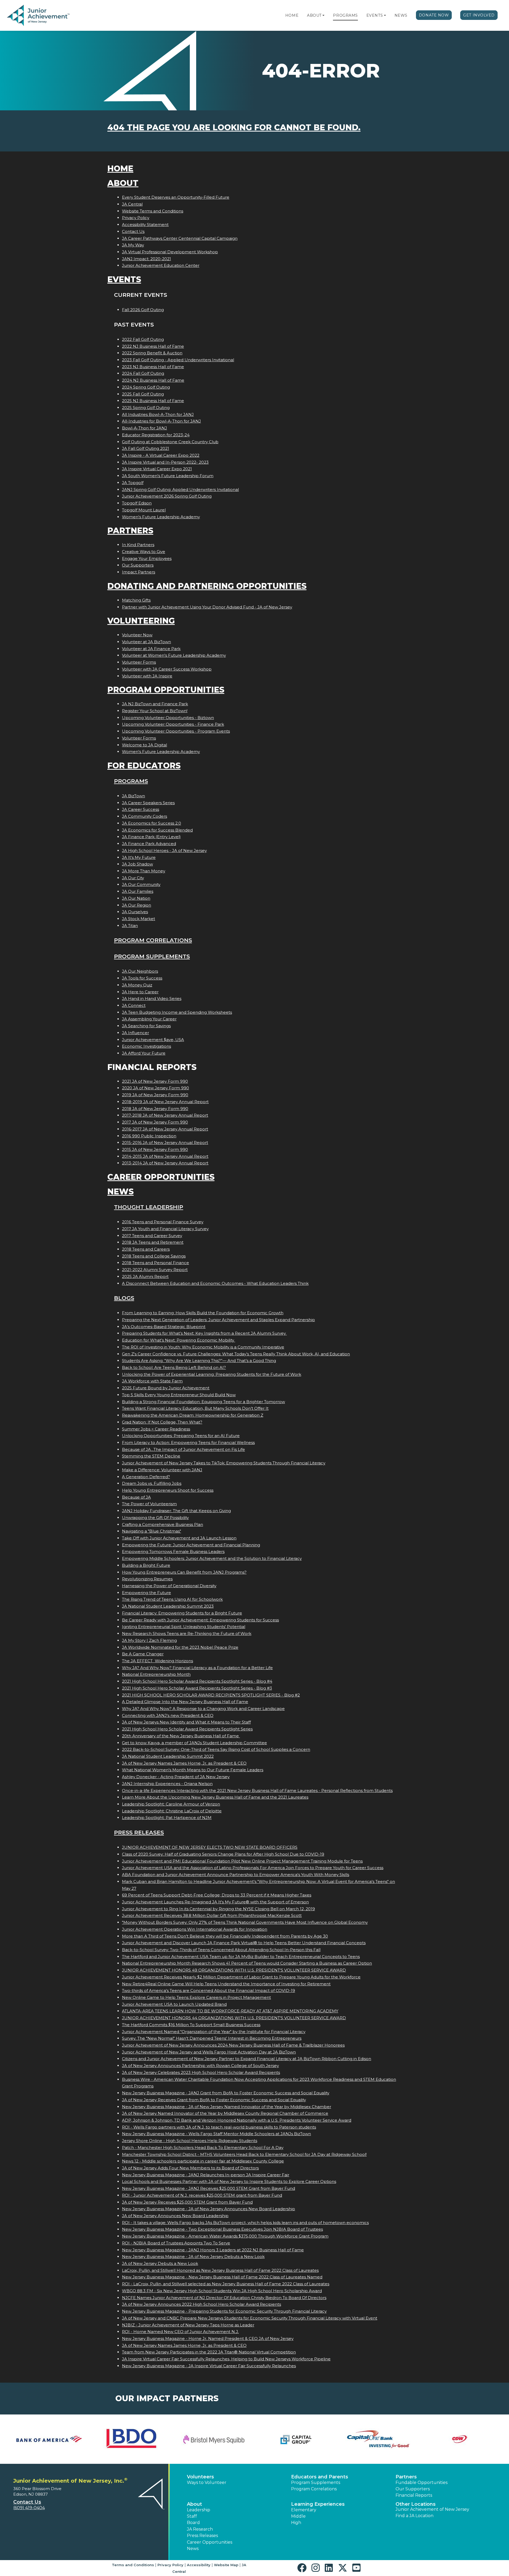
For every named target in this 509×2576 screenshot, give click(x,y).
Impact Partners (139, 572)
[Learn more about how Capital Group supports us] (296, 2439)
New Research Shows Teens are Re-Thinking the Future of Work (187, 1633)
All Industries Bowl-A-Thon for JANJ (158, 414)
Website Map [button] (226, 2565)
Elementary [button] (304, 2510)
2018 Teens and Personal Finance (155, 1263)
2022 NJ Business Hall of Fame (153, 346)
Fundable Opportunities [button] (422, 2483)
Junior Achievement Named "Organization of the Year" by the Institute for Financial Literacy (214, 2032)
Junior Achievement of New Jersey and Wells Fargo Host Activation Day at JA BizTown (209, 2052)
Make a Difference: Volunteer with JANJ (162, 1470)
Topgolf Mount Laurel (144, 510)
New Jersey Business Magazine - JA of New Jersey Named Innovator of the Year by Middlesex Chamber (227, 2107)
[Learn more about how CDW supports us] (460, 2439)
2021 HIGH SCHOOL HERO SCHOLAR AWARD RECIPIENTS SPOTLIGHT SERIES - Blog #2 (211, 1695)
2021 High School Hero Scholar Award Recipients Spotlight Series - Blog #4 (197, 1681)
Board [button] (193, 2523)
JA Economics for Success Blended (157, 830)
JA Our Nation (136, 898)
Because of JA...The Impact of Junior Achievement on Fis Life (183, 1449)
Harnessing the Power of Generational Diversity (169, 1586)
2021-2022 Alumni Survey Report (155, 1270)
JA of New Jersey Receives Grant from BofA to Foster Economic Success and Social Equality (214, 2100)
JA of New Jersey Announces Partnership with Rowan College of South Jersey (200, 2066)
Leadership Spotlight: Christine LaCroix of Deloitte (172, 1811)
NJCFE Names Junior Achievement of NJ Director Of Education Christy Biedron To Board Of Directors (224, 2298)
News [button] (193, 2549)
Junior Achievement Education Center (161, 265)
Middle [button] (298, 2516)
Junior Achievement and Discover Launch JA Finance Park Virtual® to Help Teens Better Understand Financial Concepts (244, 1943)
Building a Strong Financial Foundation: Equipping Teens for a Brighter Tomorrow (203, 1402)
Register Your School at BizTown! (155, 711)
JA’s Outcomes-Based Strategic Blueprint (164, 1327)
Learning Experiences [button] (318, 2504)
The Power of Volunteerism (149, 1504)
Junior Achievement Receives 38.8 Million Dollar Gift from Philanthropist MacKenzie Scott (212, 1915)
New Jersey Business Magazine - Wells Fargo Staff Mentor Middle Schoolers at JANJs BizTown (216, 2134)
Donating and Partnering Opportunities (207, 586)
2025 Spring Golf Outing (146, 408)
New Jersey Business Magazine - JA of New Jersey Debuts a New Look (193, 2257)
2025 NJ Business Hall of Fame (153, 401)
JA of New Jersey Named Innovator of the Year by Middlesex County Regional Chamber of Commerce (225, 2113)
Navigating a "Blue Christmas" (152, 1531)
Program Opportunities (166, 690)
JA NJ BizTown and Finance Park (155, 704)
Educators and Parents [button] (320, 2477)
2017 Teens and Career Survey (152, 1236)
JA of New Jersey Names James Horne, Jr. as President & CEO (184, 1763)
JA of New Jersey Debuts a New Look (160, 2263)
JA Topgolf (133, 483)
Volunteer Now (137, 635)
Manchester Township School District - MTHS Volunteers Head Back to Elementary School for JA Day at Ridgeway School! (244, 2154)
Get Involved (479, 15)
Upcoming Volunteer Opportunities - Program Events (176, 731)
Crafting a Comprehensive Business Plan (163, 1524)
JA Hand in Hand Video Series (152, 998)
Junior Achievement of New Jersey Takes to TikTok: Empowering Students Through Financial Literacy (224, 1463)
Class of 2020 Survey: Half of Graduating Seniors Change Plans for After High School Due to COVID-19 (223, 1854)
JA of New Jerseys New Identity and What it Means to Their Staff (186, 1722)
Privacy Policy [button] (170, 2565)
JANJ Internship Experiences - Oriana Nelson (167, 1784)
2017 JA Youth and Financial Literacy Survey (165, 1229)
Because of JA (136, 1497)
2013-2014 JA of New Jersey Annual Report (165, 1163)
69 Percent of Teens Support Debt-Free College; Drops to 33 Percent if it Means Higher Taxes (217, 1895)
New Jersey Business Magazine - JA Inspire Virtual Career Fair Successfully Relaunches (209, 2366)
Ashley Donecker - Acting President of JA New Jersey (176, 1777)
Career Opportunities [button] (210, 2542)
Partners (130, 531)
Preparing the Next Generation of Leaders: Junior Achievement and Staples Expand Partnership (218, 1320)
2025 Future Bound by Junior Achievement (166, 1388)
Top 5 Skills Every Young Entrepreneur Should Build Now (179, 1395)
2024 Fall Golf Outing (143, 373)
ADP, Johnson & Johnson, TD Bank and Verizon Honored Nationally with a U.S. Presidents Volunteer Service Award (237, 2120)
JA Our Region (137, 905)
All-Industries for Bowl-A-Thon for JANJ (161, 421)
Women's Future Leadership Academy (161, 517)
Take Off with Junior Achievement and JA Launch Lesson (179, 1538)
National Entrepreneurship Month (156, 1674)
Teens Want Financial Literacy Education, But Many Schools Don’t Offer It (195, 1408)
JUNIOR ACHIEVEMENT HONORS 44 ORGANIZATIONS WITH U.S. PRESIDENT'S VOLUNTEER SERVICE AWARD (234, 2018)
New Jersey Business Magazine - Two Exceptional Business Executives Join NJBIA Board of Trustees (222, 2229)
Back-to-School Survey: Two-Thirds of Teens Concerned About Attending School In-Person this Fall (221, 1950)
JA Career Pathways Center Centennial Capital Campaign (180, 238)
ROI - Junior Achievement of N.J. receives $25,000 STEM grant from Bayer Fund (202, 2195)
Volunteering (141, 621)
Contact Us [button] (27, 2502)
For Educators (144, 766)
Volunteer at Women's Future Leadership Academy (174, 655)
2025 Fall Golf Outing (143, 394)
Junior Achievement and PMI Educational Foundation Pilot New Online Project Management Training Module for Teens (242, 1861)
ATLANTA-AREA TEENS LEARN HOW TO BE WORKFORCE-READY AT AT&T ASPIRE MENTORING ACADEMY (230, 2011)
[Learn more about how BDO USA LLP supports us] (131, 2439)
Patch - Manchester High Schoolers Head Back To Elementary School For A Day (203, 2148)
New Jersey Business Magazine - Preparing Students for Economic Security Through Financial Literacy (224, 2311)
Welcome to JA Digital (144, 745)
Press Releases (139, 1832)
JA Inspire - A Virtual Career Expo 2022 (161, 455)
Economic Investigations (146, 1046)
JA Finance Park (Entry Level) (151, 837)
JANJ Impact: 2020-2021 (146, 259)
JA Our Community (141, 884)
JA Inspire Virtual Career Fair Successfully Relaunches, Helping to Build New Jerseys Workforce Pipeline (226, 2359)
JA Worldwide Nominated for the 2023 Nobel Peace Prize (180, 1647)
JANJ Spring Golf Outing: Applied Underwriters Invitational (180, 489)
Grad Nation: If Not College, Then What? (162, 1422)
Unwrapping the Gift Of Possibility (155, 1518)
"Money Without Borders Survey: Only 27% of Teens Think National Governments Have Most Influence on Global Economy (245, 1922)
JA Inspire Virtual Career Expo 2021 (157, 469)
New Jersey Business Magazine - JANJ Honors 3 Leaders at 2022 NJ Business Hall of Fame (213, 2250)
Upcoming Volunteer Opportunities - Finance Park (173, 724)
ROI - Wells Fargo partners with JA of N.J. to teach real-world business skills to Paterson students (219, 2127)
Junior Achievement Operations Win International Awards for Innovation (195, 1929)
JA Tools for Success (142, 978)
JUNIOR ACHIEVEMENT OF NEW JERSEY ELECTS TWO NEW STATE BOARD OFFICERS (210, 1847)
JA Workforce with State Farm (152, 1381)
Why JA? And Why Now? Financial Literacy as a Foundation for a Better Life (197, 1668)
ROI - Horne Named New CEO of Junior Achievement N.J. (180, 2332)
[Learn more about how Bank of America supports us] (49, 2439)
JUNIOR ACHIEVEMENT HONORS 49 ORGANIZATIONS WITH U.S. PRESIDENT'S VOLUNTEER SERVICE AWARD (234, 1970)
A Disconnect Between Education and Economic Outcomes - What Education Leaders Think (215, 1283)
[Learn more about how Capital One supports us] (378, 2439)
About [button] (194, 2504)
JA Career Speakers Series (148, 803)
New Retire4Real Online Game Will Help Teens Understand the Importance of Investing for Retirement (226, 1984)
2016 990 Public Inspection (149, 1136)
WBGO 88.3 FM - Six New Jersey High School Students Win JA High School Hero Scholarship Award (222, 2291)
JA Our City (133, 878)
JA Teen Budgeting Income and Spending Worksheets (177, 1012)
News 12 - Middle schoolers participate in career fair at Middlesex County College (203, 2161)
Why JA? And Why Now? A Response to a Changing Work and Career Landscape (203, 1709)
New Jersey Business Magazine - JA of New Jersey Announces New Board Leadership (209, 2209)
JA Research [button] (200, 2529)
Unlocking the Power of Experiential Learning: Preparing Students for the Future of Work (212, 1374)
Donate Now (434, 15)
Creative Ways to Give (144, 552)
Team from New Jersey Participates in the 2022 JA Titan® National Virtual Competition (209, 2352)
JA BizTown (133, 796)
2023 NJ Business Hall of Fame (153, 367)
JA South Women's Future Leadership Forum (168, 476)
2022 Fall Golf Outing (143, 339)
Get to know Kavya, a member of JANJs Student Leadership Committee (194, 1743)
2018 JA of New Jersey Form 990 (155, 1109)
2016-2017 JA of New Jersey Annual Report (165, 1129)
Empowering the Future (146, 1593)
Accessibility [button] (199, 2565)
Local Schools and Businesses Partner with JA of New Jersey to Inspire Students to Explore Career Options (229, 2181)
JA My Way (133, 245)
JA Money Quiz (137, 985)
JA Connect (134, 1005)
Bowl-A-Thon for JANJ (144, 428)
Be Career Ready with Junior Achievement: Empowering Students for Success (200, 1620)
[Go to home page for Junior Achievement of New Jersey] (39, 16)
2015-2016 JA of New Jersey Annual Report (165, 1143)
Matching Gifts (136, 600)
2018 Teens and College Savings (154, 1256)
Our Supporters (138, 565)
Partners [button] (406, 2477)
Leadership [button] (199, 2510)
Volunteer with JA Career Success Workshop (167, 669)
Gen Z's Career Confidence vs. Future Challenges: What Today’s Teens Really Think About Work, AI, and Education (236, 1354)
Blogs (124, 1298)
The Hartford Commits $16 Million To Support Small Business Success (191, 2025)
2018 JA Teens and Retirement (153, 1242)
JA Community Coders (144, 816)
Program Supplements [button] (316, 2483)
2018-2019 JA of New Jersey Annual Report (165, 1102)
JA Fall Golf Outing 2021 (146, 448)
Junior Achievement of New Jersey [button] (432, 2509)
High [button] (296, 2523)
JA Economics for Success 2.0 (152, 823)
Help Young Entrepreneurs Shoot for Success (168, 1490)
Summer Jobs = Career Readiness (156, 1429)
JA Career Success (141, 809)
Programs (345, 15)
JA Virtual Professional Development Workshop (170, 252)
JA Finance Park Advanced (149, 844)
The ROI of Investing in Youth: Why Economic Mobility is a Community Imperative (203, 1347)
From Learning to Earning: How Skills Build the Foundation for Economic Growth (203, 1313)
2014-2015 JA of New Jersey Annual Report (165, 1156)
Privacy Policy (136, 218)
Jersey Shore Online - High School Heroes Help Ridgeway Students (190, 2141)
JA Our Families (138, 891)
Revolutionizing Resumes (147, 1579)
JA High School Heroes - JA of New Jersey (164, 850)
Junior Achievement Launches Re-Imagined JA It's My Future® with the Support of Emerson (215, 1902)
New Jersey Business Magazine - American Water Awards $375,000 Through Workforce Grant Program (225, 2236)
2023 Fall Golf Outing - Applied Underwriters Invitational (178, 360)
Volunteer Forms (139, 662)
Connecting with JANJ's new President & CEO (168, 1715)
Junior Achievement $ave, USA (153, 1040)
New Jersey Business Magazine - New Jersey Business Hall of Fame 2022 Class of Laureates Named (222, 2277)
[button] (323, 15)
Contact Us (133, 231)
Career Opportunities (161, 1177)
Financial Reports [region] (414, 2495)
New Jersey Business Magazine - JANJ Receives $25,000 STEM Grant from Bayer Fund (209, 2188)
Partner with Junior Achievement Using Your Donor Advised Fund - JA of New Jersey (207, 607)
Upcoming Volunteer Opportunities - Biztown (168, 718)
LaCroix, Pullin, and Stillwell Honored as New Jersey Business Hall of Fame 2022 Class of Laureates (220, 2270)
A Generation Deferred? (146, 1477)
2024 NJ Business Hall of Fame (153, 380)
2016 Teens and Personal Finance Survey (163, 1222)
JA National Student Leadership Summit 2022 (168, 1756)
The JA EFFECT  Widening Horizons (157, 1661)
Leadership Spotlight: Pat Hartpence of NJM (167, 1818)
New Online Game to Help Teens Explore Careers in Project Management (196, 1997)
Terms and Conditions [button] (133, 2565)
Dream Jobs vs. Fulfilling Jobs (152, 1483)
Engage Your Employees (147, 558)
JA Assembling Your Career (149, 1019)
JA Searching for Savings (146, 1026)
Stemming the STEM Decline (151, 1456)
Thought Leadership (149, 1207)
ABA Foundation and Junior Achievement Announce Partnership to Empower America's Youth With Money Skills (236, 1875)
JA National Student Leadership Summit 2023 (168, 1606)
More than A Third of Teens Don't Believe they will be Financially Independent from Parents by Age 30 (225, 1936)
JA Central (132, 204)
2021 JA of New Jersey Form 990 (155, 1081)
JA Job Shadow (137, 864)
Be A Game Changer (143, 1654)
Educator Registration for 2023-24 (156, 435)
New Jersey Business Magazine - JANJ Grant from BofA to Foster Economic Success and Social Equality (226, 2093)
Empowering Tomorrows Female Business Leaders (173, 1552)
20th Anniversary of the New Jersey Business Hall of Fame (181, 1736)
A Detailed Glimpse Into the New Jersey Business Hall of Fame (185, 1702)
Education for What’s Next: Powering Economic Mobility (179, 1340)
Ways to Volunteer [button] (207, 2483)
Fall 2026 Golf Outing (143, 310)
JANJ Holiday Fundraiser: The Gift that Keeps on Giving (176, 1511)
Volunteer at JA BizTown (146, 642)
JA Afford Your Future (144, 1053)
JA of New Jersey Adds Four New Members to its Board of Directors (190, 2168)
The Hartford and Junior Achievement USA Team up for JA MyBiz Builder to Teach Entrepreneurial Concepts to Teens (241, 1957)
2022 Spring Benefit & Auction (152, 353)
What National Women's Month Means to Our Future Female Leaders (193, 1770)
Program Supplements (152, 956)
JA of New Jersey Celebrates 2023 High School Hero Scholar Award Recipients (201, 2072)
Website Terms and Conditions (153, 211)
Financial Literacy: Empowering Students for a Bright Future (182, 1613)
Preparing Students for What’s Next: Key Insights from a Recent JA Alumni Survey (204, 1333)
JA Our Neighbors (140, 971)
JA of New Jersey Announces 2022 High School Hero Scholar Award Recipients (201, 2304)
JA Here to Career (140, 992)
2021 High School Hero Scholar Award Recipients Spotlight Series (187, 1729)
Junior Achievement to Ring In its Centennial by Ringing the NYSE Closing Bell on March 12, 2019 (218, 1909)
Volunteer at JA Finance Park (151, 649)
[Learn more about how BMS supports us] (213, 2439)
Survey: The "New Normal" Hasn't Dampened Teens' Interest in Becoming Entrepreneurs (212, 2038)
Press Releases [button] (202, 2536)
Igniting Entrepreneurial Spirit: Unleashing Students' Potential (184, 1627)
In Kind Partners (138, 545)
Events (375, 15)
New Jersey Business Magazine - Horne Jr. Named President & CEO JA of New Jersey (208, 2338)
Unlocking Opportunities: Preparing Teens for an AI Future (181, 1436)
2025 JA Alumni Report (145, 1276)
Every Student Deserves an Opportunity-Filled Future (176, 197)
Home (292, 15)
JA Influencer (135, 1033)
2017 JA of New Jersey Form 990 (155, 1122)
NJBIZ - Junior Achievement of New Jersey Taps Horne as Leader (188, 2325)
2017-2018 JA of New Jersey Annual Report (165, 1115)
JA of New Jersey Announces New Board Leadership (175, 2216)
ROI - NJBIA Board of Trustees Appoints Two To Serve (176, 2243)
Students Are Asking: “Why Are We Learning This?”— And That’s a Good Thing (199, 1361)
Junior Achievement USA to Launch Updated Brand (174, 2004)
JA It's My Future (139, 857)
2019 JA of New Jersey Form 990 (155, 1095)
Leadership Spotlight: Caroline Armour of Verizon (171, 1804)
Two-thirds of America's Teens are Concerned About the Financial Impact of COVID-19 (209, 1990)
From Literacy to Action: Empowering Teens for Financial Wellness (188, 1443)
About (314, 15)
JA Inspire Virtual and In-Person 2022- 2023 (165, 462)
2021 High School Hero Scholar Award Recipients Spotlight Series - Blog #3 (197, 1688)
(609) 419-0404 (29, 2508)
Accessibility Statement (145, 225)
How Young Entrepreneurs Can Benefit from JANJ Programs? (184, 1572)
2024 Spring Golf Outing (146, 387)
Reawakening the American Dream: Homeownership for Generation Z (193, 1415)
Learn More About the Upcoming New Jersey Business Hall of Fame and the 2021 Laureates (215, 1797)
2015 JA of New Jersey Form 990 (155, 1149)
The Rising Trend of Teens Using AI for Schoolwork (172, 1599)
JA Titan (130, 926)
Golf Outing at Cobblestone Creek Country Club (170, 442)
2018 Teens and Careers (146, 1249)
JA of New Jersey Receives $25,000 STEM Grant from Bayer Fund (187, 2202)
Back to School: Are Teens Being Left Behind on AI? (174, 1367)
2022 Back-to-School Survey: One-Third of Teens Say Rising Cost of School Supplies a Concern (216, 1749)
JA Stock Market (139, 919)
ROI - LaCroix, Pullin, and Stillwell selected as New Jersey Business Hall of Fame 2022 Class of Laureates (226, 2284)
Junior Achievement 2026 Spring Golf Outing (167, 496)
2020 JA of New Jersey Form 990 (155, 1088)
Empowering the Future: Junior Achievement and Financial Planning (191, 1545)
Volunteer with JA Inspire (147, 676)
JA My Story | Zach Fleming (149, 1640)
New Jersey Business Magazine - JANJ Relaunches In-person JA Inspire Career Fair (206, 2175)
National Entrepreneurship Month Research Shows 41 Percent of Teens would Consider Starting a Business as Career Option (247, 1963)
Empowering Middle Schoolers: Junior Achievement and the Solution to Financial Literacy (212, 1558)
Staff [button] (192, 2516)
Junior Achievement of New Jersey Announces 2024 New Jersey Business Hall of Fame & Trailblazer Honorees (233, 2045)
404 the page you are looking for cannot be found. (234, 127)
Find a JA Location (414, 2516)
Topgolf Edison (137, 503)
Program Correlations (153, 940)
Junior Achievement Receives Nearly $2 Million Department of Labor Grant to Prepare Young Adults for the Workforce (241, 1977)
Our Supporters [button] (413, 2489)
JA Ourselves (135, 912)
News (401, 15)
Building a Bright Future (146, 1565)
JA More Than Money (144, 871)
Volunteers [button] (200, 2477)
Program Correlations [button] (314, 2489)
